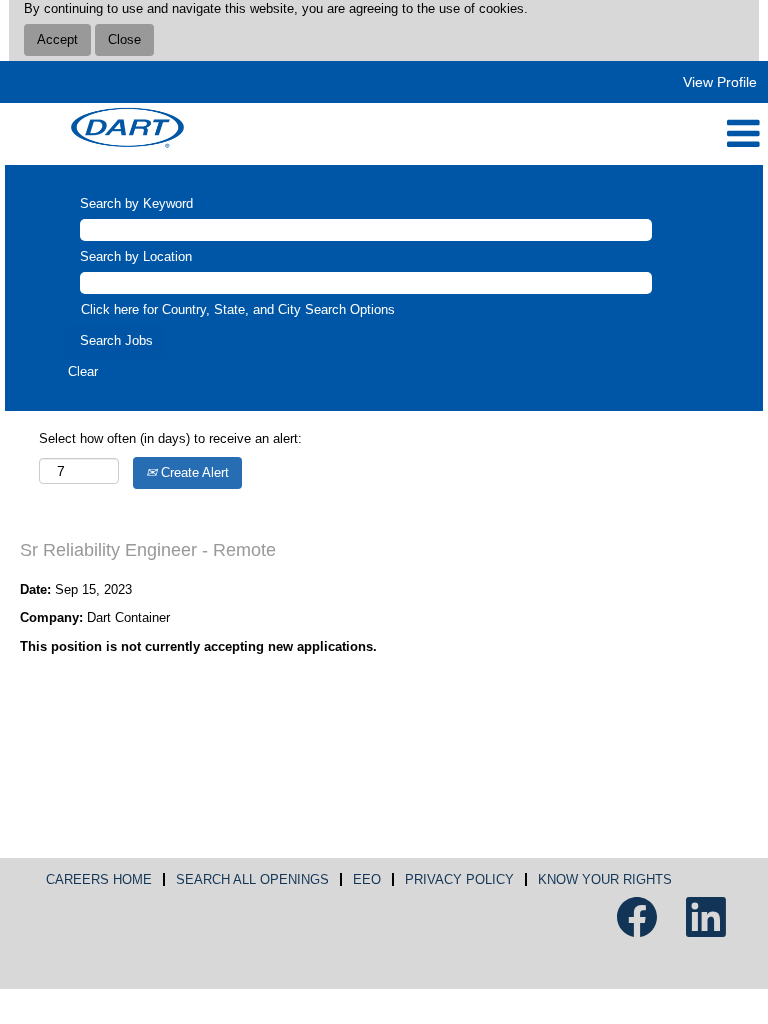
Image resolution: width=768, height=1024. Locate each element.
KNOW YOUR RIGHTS (605, 879)
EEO (367, 879)
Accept (57, 39)
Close (124, 39)
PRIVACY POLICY (459, 879)
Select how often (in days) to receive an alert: (170, 438)
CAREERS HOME (99, 879)
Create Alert (193, 472)
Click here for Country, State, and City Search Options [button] (238, 309)
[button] (512, 133)
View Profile (720, 82)
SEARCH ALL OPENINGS (252, 879)
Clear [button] (83, 371)
